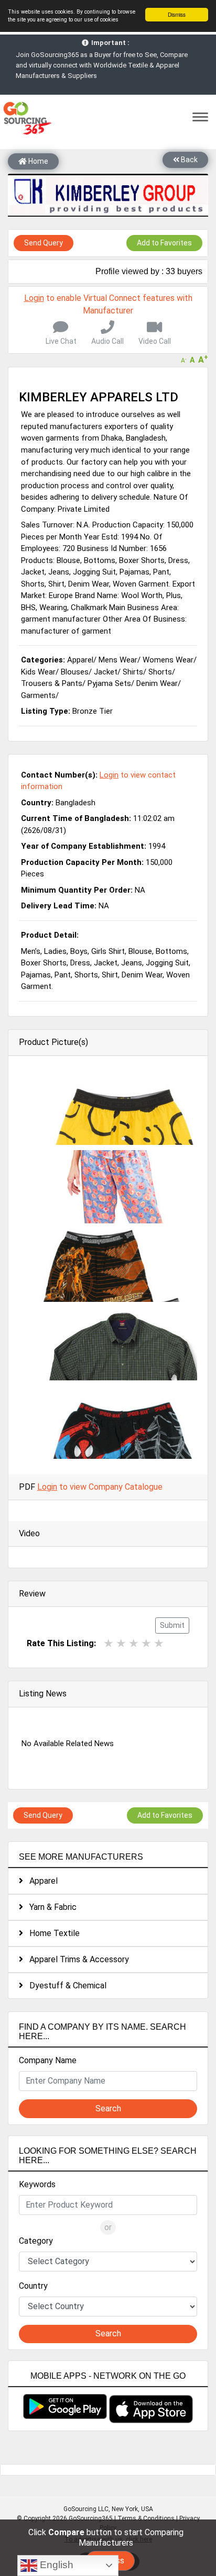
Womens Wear (168, 660)
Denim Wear (157, 683)
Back (188, 160)
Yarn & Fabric (50, 1907)
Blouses (75, 672)
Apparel (40, 1881)
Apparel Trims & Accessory (76, 1959)
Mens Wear (118, 660)
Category (36, 2241)
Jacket (106, 672)
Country (33, 2286)
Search (108, 2108)
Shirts (133, 672)
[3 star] (134, 1643)
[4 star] (146, 1643)
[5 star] (159, 1643)
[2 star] (121, 1643)
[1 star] (109, 1643)
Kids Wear (38, 672)
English (55, 2565)
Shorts (160, 672)
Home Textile (51, 1933)
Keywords (37, 2184)
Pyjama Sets (109, 683)
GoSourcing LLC (86, 2509)
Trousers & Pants (52, 683)
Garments (38, 695)
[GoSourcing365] (26, 117)
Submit (172, 1625)
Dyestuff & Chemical (65, 1986)
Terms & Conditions (146, 2518)
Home (37, 161)
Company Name (48, 2060)
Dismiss (177, 14)
